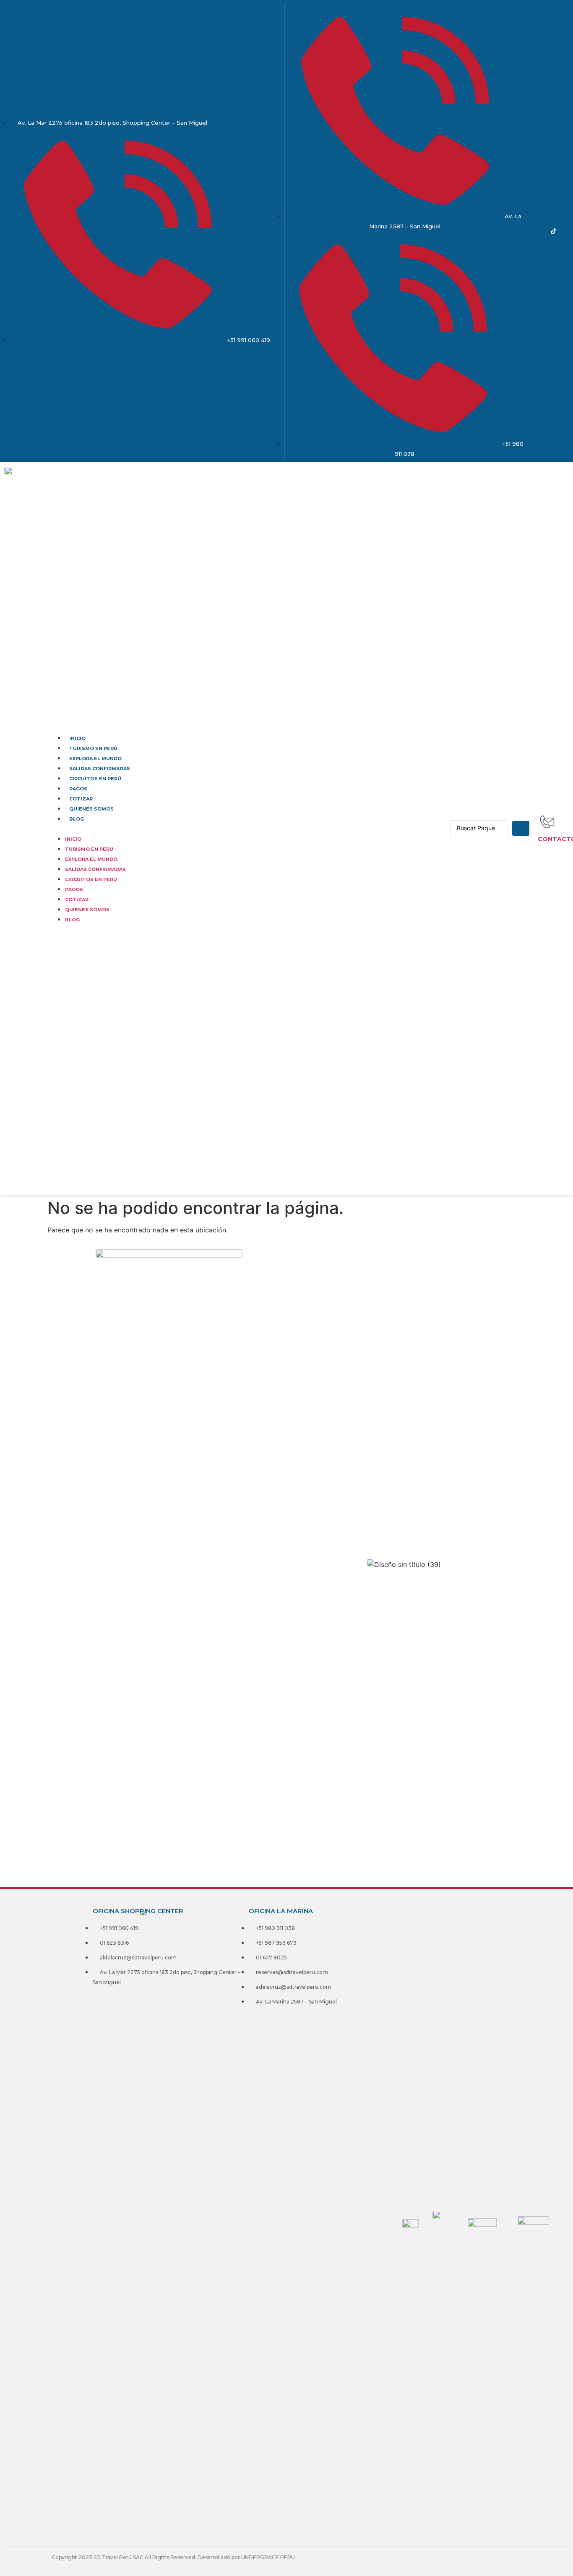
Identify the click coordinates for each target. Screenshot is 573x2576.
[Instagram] (542, 231)
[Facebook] (530, 231)
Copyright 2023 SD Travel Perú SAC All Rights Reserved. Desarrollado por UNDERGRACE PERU (173, 2557)
